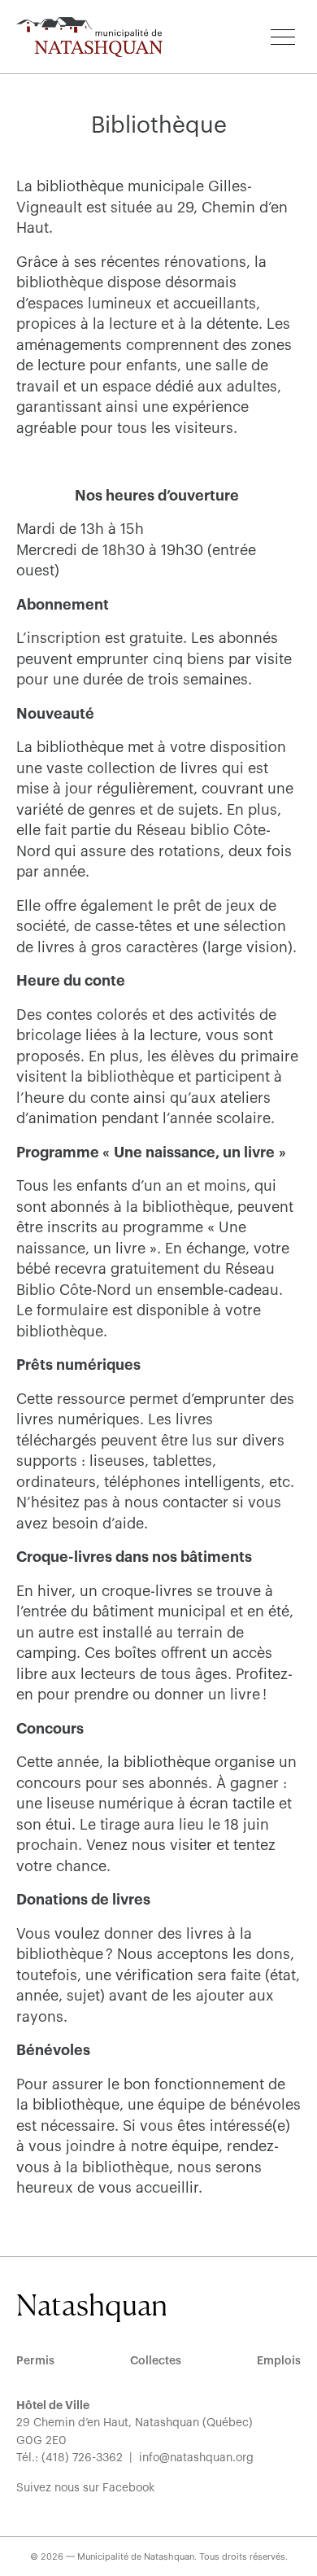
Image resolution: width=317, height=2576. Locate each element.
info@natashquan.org (196, 2458)
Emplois (279, 2361)
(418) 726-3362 (82, 2458)
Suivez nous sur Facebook (85, 2488)
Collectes (156, 2361)
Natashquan (92, 2305)
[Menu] (283, 37)
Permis (35, 2361)
